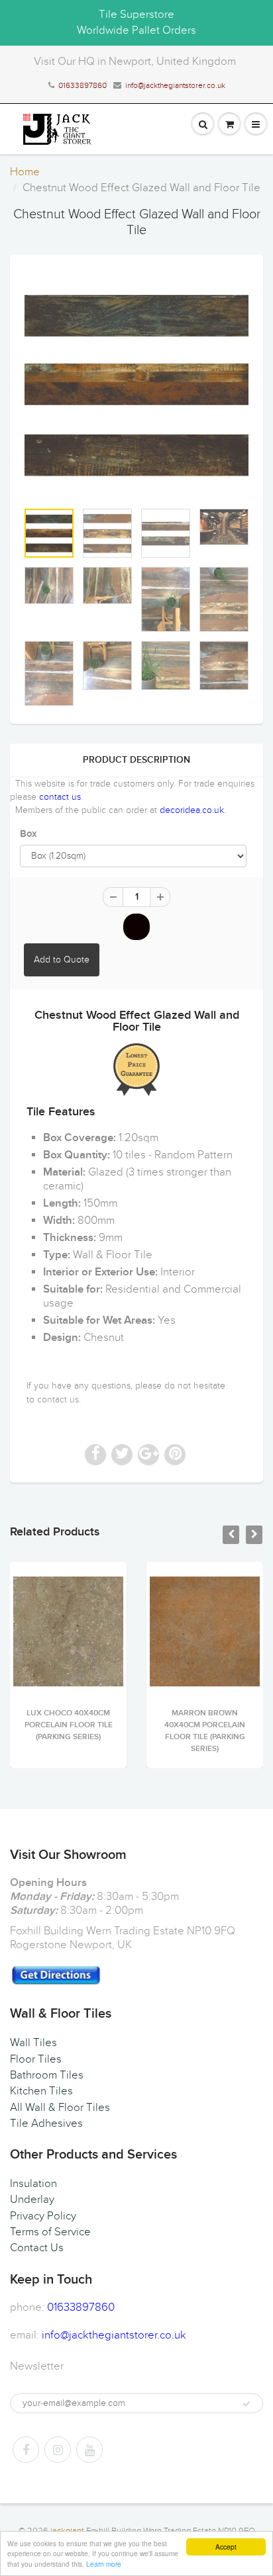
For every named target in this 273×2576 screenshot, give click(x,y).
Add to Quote (62, 960)
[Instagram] (58, 2450)
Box (28, 834)
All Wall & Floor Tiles (60, 2108)
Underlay (32, 2200)
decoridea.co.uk (192, 810)
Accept (226, 2547)
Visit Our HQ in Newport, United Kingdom (135, 62)
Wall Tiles (33, 2043)
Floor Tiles (36, 2059)
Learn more (104, 2564)
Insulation (33, 2184)
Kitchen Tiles (41, 2091)
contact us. (59, 1399)
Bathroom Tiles (47, 2075)
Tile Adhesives (46, 2124)
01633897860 (82, 85)
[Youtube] (89, 2450)
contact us (60, 797)
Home (25, 172)
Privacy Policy (43, 2216)
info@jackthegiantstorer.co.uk (175, 85)
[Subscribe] (246, 2404)
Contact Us (37, 2248)
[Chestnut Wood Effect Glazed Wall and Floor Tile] (136, 384)
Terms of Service (50, 2232)
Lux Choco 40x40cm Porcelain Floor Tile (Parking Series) (69, 1725)
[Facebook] (26, 2450)
